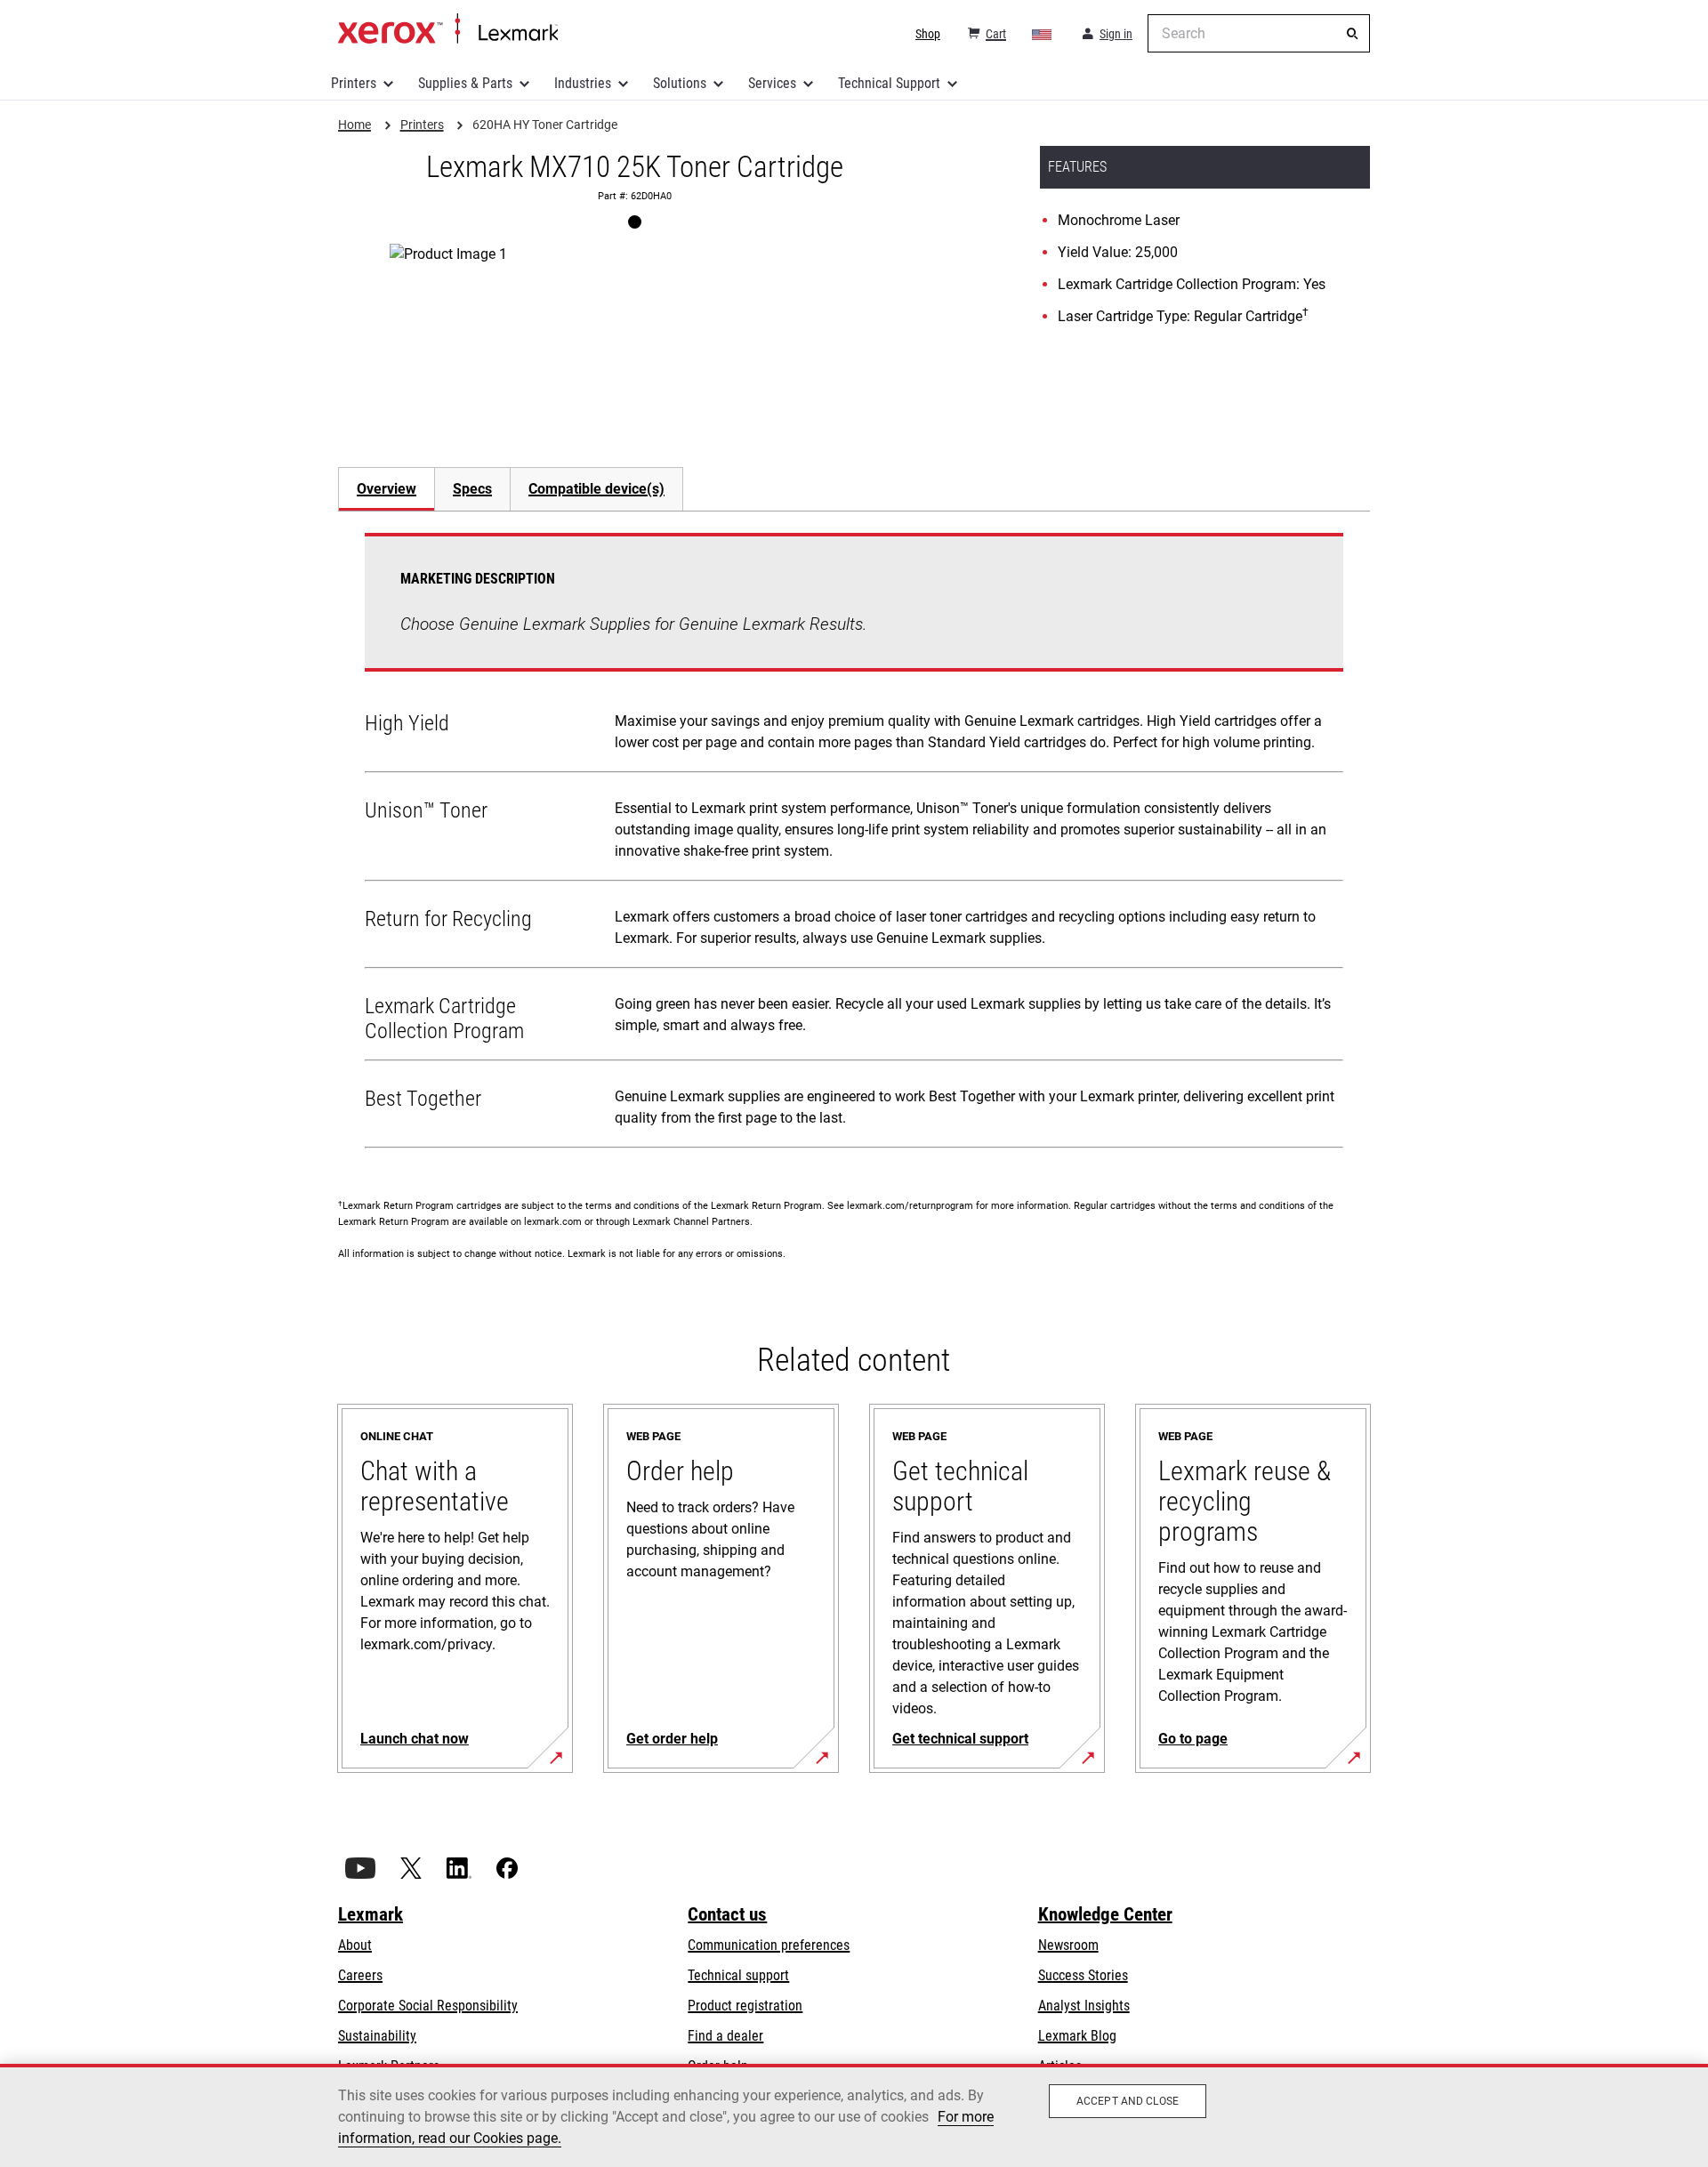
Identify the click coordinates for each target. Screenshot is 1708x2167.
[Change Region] (1043, 34)
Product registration (745, 2006)
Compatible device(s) (596, 489)
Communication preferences (769, 1945)
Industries (583, 83)
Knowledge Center (1105, 1914)
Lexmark (371, 1914)
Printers (354, 83)
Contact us (727, 1914)
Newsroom (1068, 1945)
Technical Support (889, 83)
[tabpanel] (854, 844)
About (355, 1945)
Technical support (738, 1975)
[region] (854, 2115)
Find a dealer (725, 2036)
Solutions (680, 83)
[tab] (386, 489)
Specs (472, 489)
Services (772, 83)
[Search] (1352, 34)
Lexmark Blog (1077, 2036)
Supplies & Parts (465, 83)
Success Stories (1083, 1975)
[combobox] (1259, 33)
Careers (360, 1975)
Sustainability (377, 2036)
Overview (387, 489)
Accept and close (1128, 2101)
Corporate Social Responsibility (428, 2006)
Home (448, 29)
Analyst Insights (1084, 2006)
